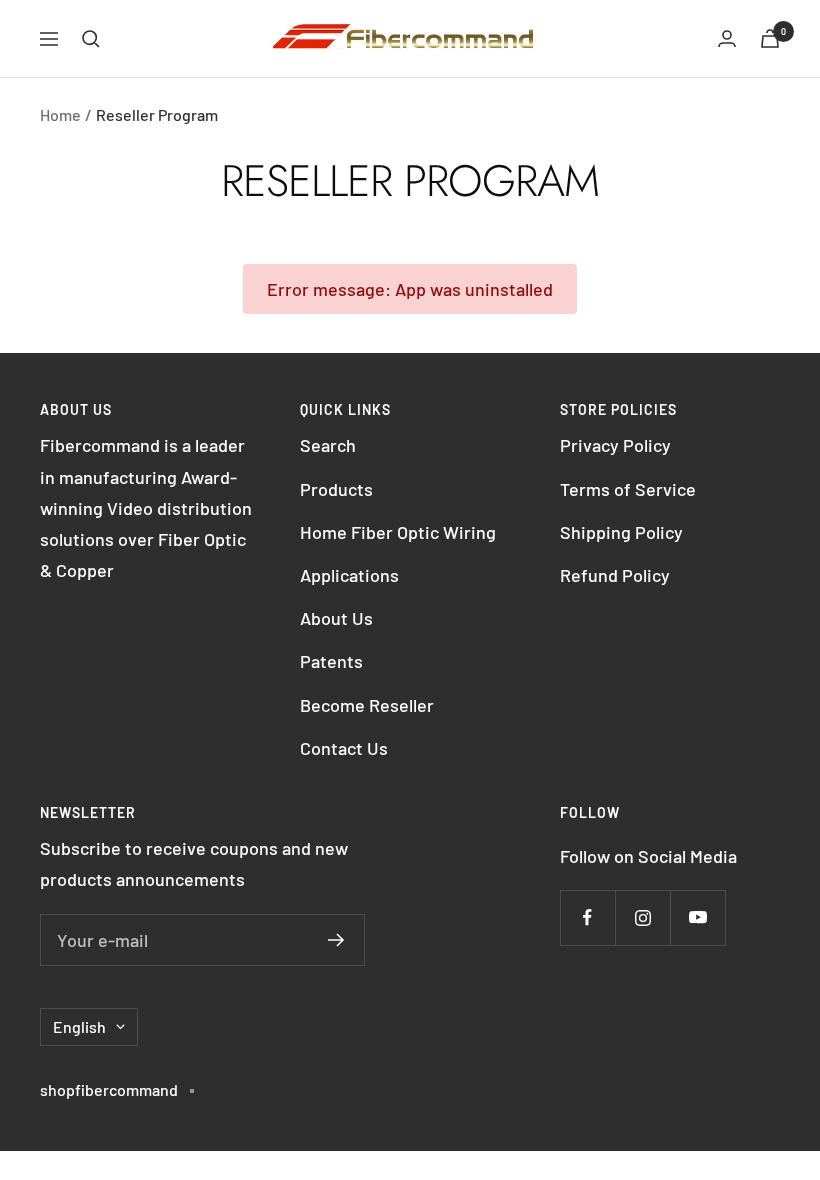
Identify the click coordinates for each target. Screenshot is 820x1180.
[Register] (336, 940)
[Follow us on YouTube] (697, 917)
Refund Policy (615, 575)
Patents (331, 661)
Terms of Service (628, 489)
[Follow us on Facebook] (587, 917)
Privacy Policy (615, 445)
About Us (336, 618)
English (79, 1026)
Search (328, 445)
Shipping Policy (621, 532)
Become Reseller (367, 705)
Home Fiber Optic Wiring (398, 532)
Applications (349, 575)
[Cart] (770, 38)
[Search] (91, 39)
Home (60, 114)
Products (336, 489)
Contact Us (344, 748)
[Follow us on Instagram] (642, 917)
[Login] (727, 38)
